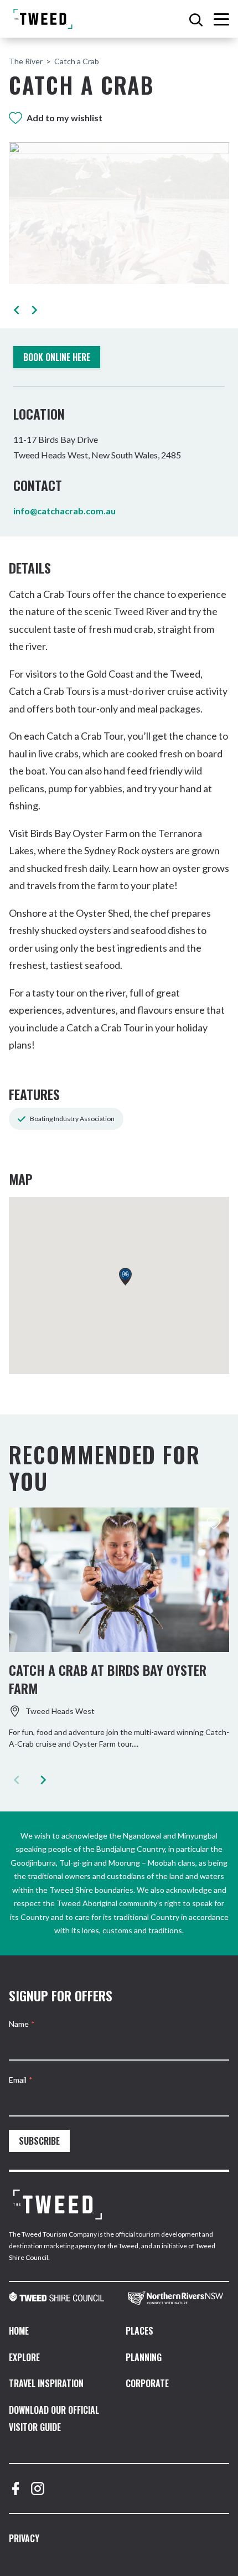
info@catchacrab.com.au (64, 511)
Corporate (147, 2383)
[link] (59, 2298)
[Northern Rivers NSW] (178, 2298)
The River (26, 61)
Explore (24, 2357)
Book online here (57, 357)
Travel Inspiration (46, 2383)
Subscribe (39, 2141)
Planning (144, 2357)
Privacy (24, 2538)
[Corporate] (58, 2205)
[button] (16, 310)
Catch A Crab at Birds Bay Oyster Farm (108, 1679)
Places (139, 2331)
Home (19, 2331)
